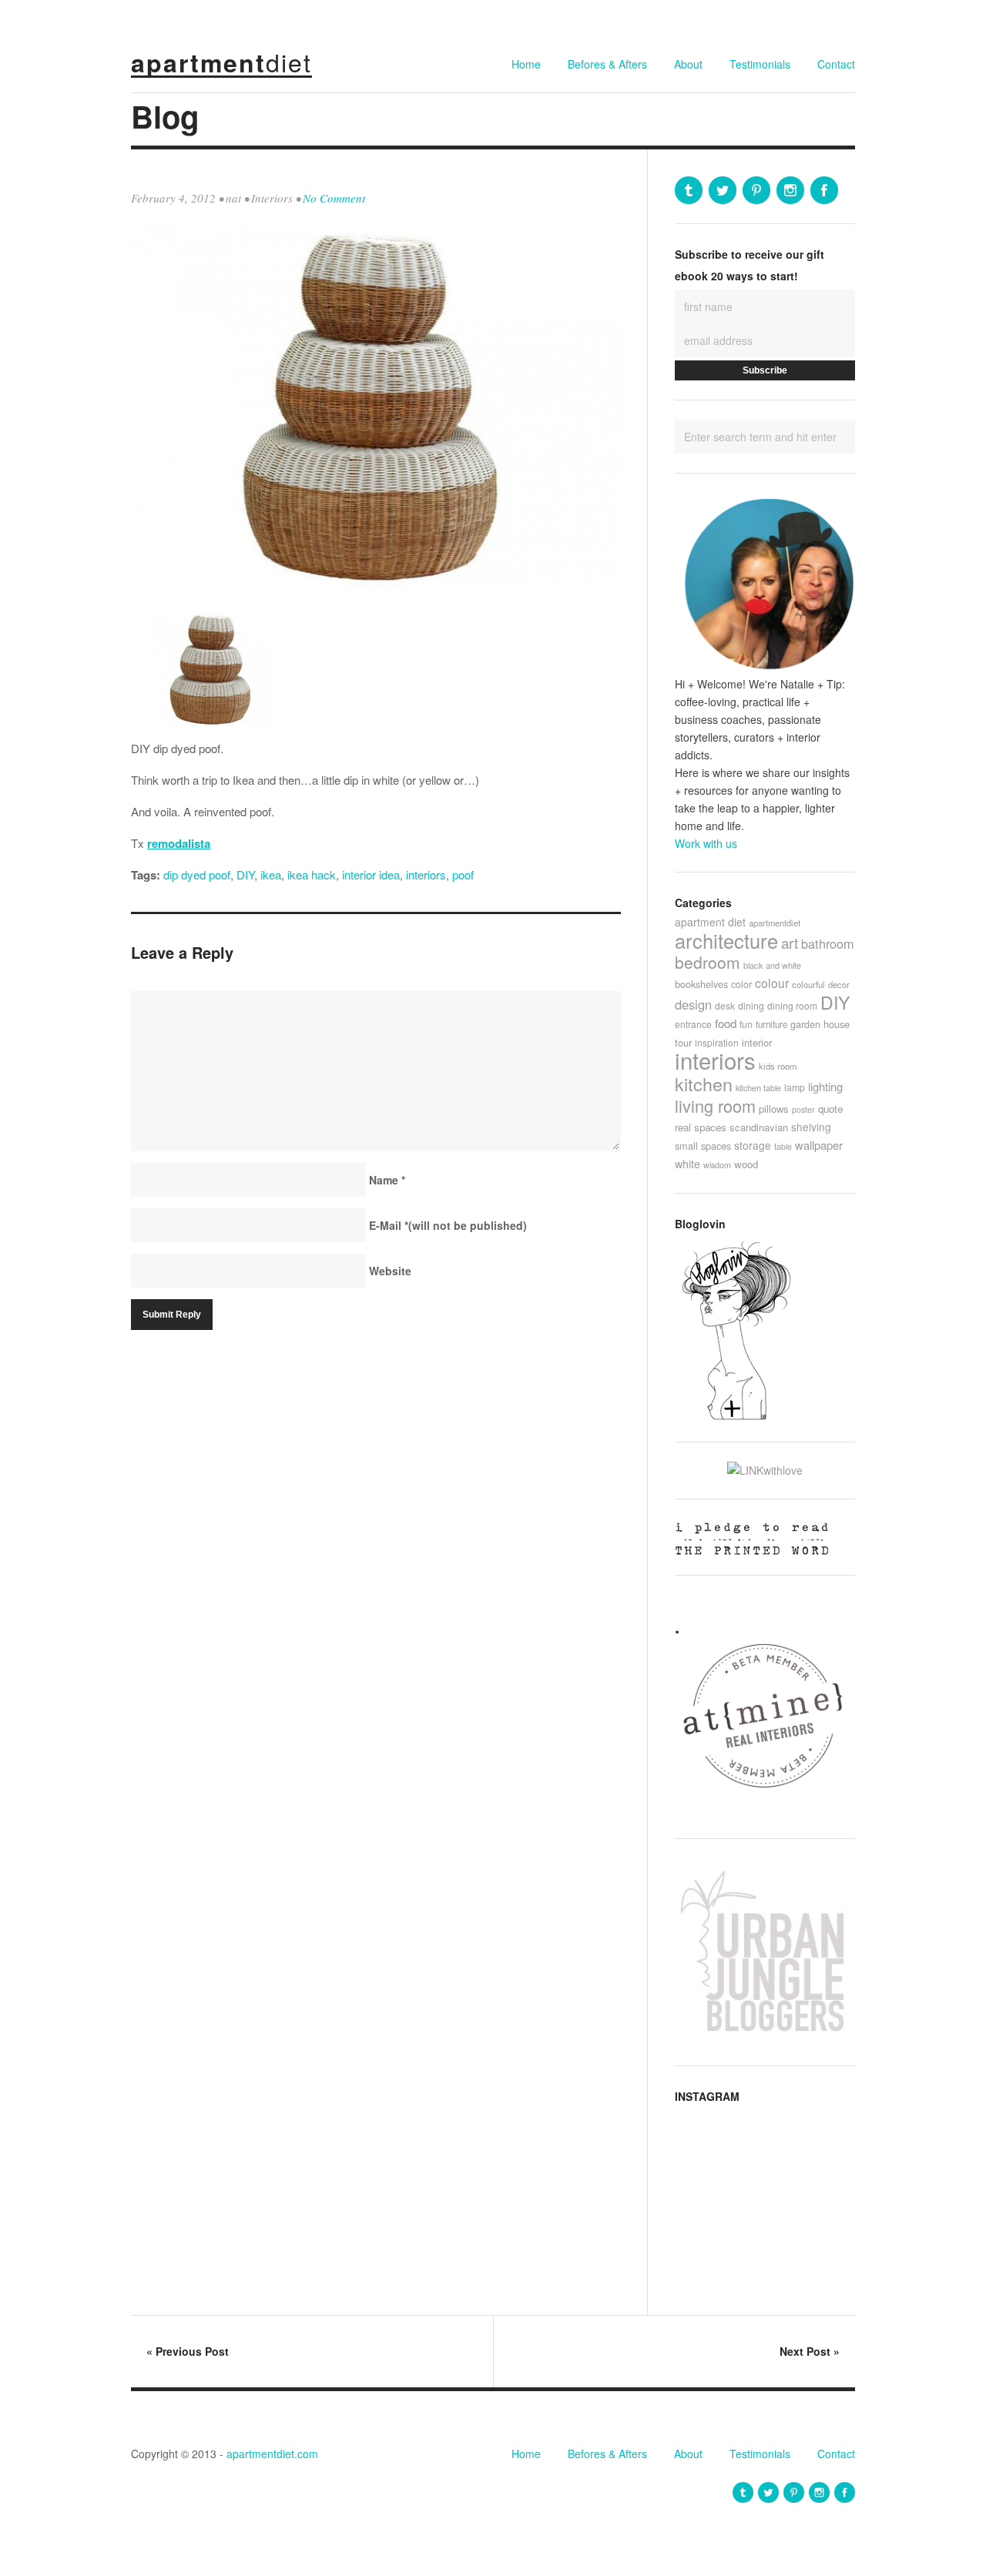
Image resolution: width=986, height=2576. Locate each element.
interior (757, 1042)
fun (746, 1024)
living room (715, 1105)
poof (463, 874)
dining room (792, 1005)
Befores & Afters (607, 64)
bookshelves (701, 984)
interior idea (371, 874)
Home (526, 64)
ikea (271, 874)
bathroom (828, 943)
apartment (221, 62)
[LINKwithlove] (765, 1470)
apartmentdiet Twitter (723, 190)
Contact (836, 64)
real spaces (701, 1127)
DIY (245, 874)
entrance (693, 1024)
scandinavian (759, 1127)
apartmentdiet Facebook (824, 190)
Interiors (272, 198)
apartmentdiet (775, 923)
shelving (811, 1127)
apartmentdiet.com (272, 2454)
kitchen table (758, 1087)
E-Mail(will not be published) (448, 1225)
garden (805, 1024)
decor (839, 984)
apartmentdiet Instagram (790, 190)
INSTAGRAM (707, 2096)
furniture (771, 1024)
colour (772, 983)
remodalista (179, 843)
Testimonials (760, 64)
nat (233, 198)
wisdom (717, 1164)
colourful (808, 984)
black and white (772, 965)
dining (751, 1005)
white (688, 1164)
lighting (825, 1086)
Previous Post (188, 2351)
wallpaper (819, 1145)
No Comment (334, 198)
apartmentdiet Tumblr (689, 190)
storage (753, 1145)
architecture (726, 940)
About (688, 64)
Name (387, 1180)
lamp (795, 1087)
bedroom (708, 962)
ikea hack (312, 874)
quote (830, 1109)
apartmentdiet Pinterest (756, 190)
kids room (778, 1066)
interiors (426, 874)
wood (746, 1164)
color (741, 984)
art (790, 942)
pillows (774, 1109)
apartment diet (710, 922)
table (783, 1146)
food (726, 1023)
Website (390, 1271)
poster (803, 1109)
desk (725, 1005)
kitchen (704, 1084)
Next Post (810, 2351)
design (693, 1004)
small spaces (703, 1146)
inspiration (717, 1042)
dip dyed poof (197, 874)
